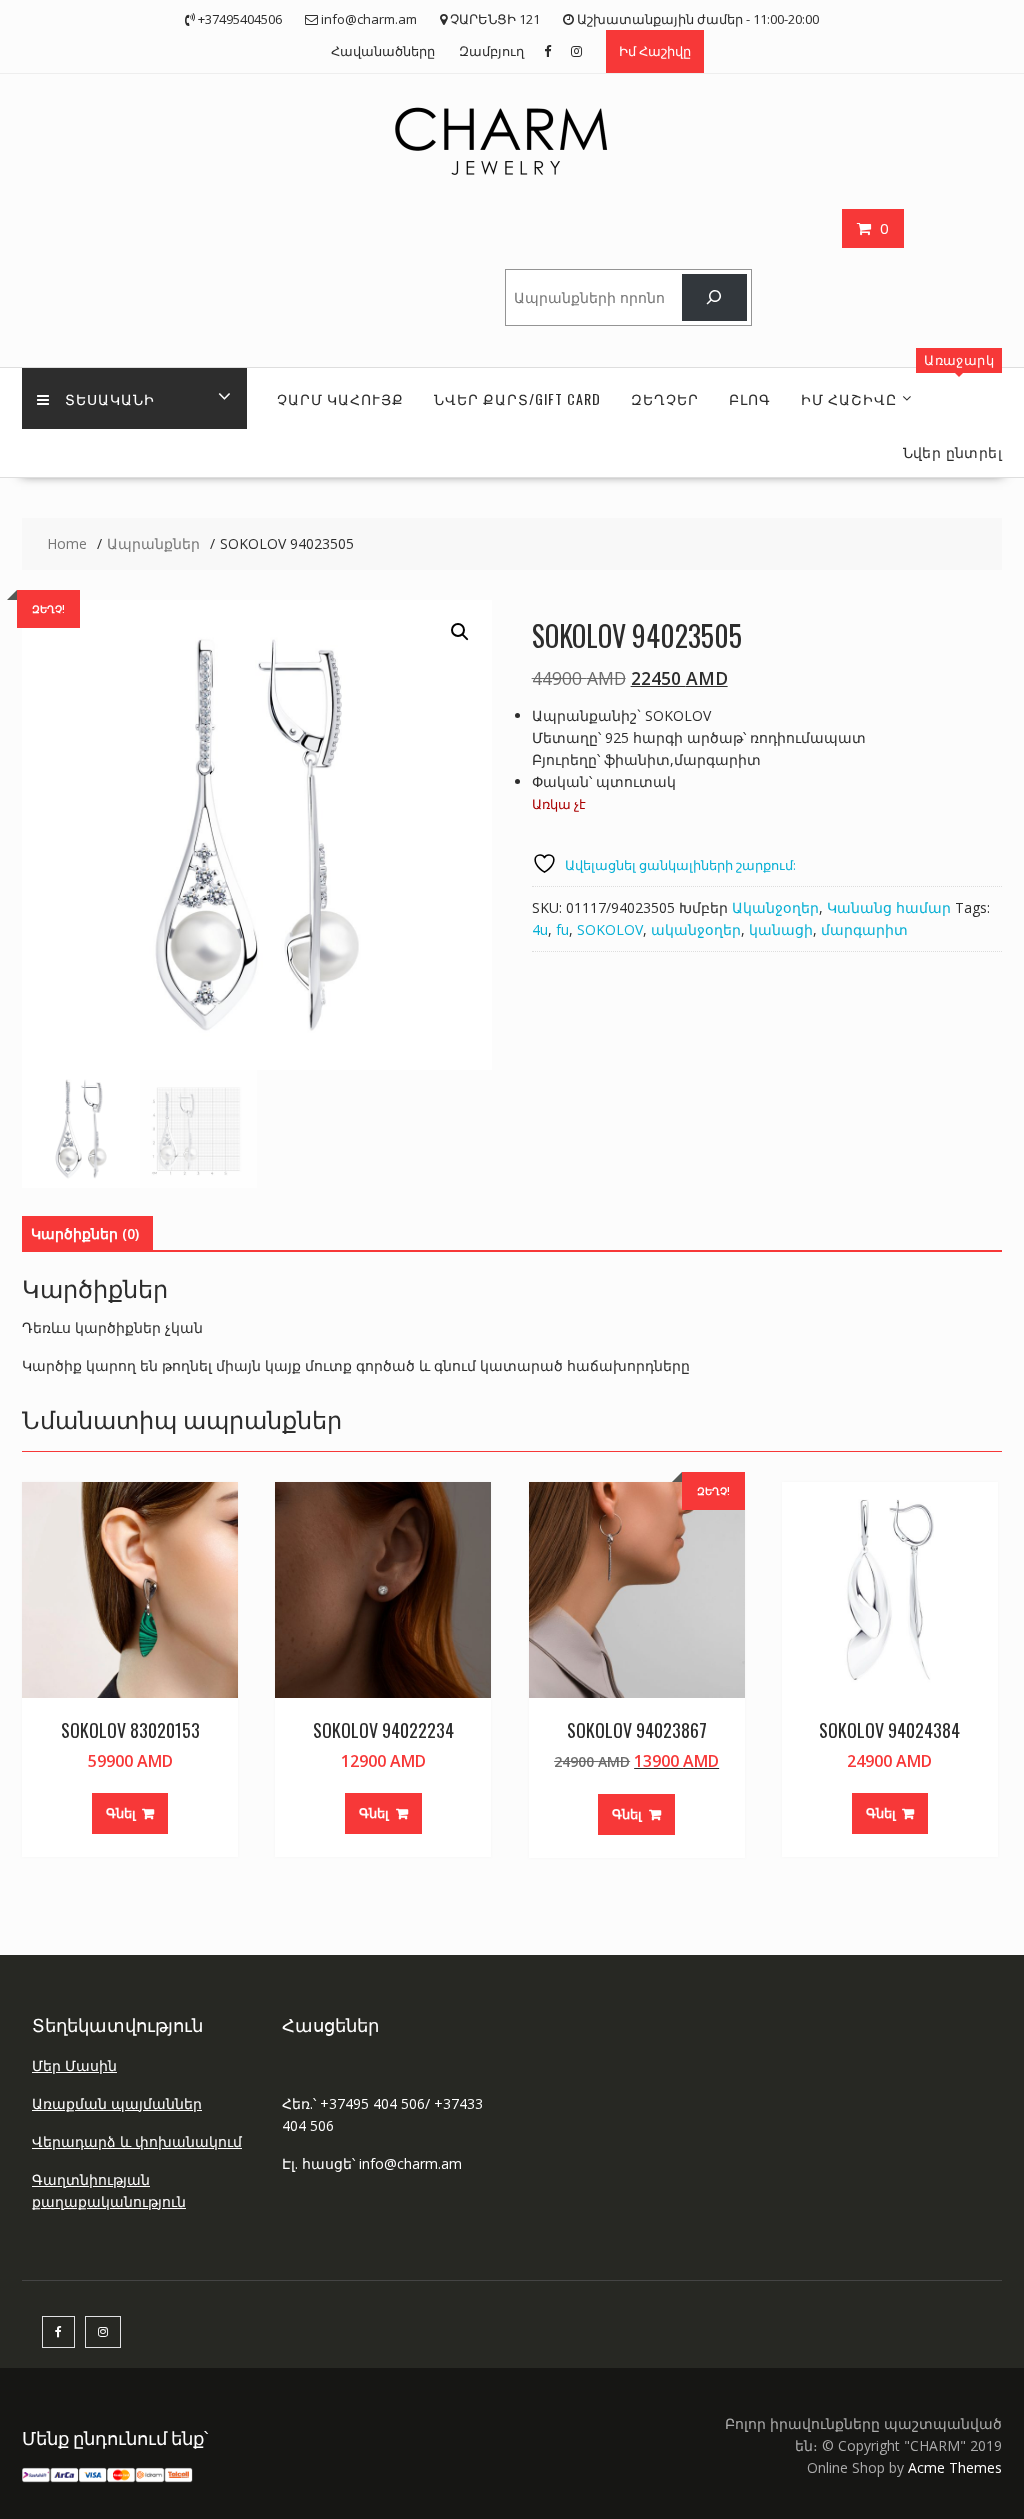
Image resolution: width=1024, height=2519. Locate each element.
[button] (460, 632)
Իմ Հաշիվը (655, 51)
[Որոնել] (714, 297)
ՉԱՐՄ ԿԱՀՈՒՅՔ (340, 398)
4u (540, 929)
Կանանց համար (889, 907)
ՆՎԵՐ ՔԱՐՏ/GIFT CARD (517, 398)
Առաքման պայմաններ (117, 2103)
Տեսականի (110, 398)
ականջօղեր (696, 929)
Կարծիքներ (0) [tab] (85, 1233)
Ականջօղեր (775, 907)
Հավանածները (383, 51)
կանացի (781, 929)
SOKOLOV (610, 929)
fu (562, 929)
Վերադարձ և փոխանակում (137, 2141)
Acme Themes (955, 2467)
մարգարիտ (864, 929)
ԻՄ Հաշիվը (849, 398)
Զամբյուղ (491, 51)
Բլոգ (750, 398)
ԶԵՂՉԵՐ (665, 398)
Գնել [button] (121, 1813)
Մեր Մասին (74, 2065)
